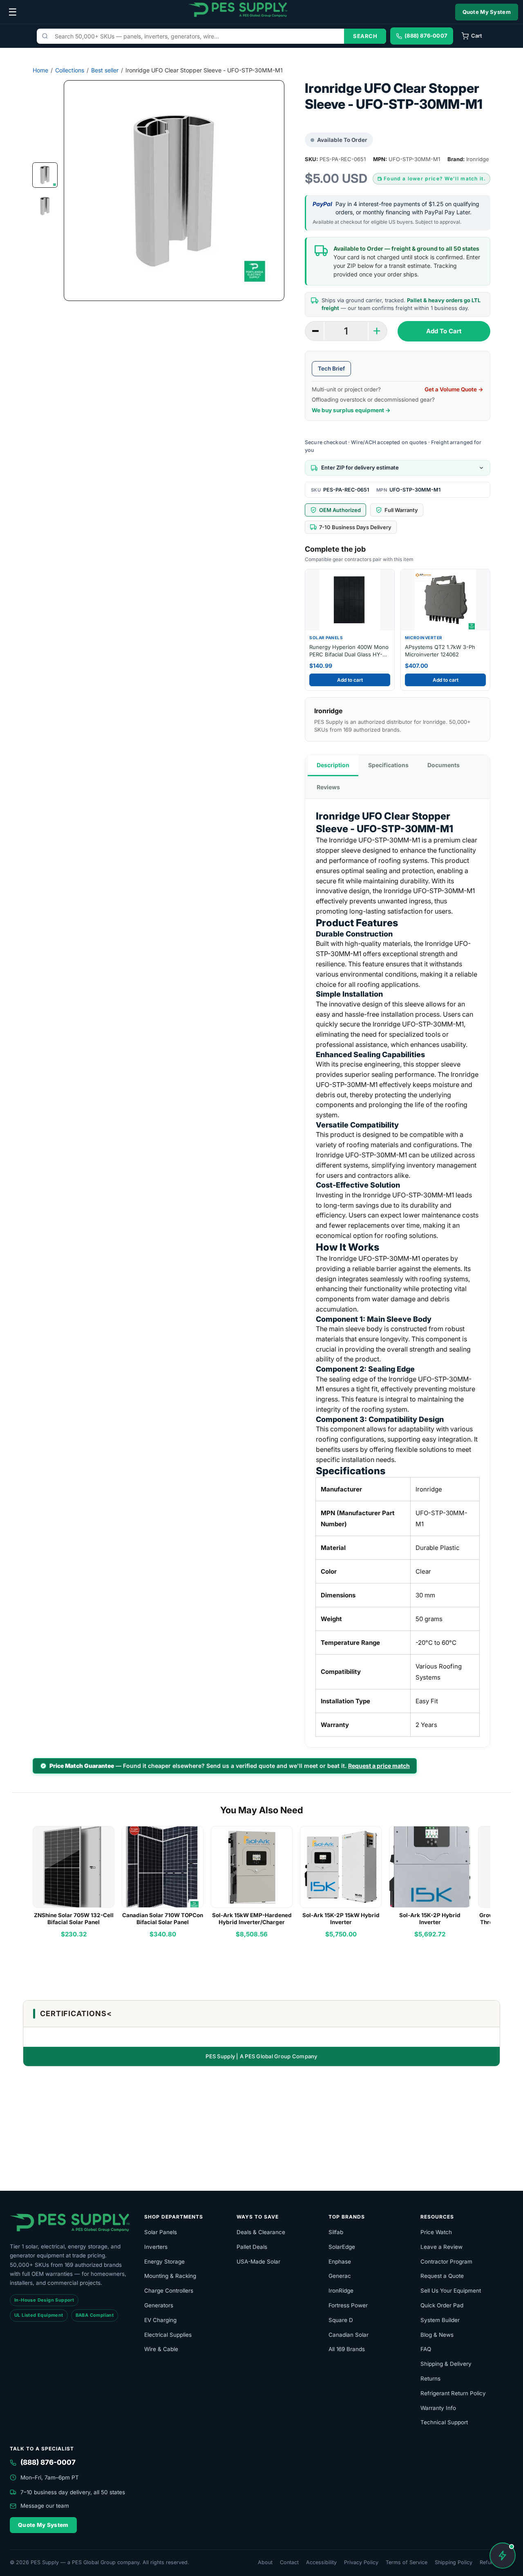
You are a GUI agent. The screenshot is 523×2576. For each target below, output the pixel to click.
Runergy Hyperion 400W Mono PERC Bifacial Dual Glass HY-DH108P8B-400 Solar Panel (349, 651)
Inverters (156, 2247)
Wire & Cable (161, 2349)
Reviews (328, 787)
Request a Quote (442, 2276)
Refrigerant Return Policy (453, 2393)
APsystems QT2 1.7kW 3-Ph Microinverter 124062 (440, 651)
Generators (159, 2305)
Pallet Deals (252, 2247)
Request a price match (379, 1766)
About (265, 2562)
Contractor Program (446, 2262)
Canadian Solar (349, 2335)
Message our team (45, 2506)
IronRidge (341, 2291)
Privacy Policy (361, 2562)
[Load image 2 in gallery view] (45, 206)
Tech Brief (331, 368)
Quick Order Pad (442, 2305)
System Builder (440, 2320)
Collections (70, 70)
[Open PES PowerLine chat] (503, 2556)
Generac (340, 2276)
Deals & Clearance (261, 2232)
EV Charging (160, 2320)
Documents (444, 765)
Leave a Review (441, 2247)
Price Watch (436, 2232)
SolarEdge (342, 2247)
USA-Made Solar (258, 2262)
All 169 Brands (347, 2349)
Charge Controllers (169, 2291)
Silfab (336, 2232)
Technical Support (444, 2422)
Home (40, 70)
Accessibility (321, 2562)
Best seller (105, 70)
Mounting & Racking (170, 2276)
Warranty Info (438, 2408)
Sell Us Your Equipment (451, 2291)
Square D (341, 2320)
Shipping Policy (454, 2562)
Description (333, 765)
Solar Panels (161, 2232)
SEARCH (365, 36)
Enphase (340, 2262)
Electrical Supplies (168, 2335)
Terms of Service (407, 2562)
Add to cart (350, 680)
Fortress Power (348, 2305)
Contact (289, 2562)
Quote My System (487, 12)
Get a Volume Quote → (454, 389)
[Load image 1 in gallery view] (45, 175)
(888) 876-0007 (48, 2462)
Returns (430, 2378)
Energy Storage (164, 2262)
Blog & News (437, 2335)
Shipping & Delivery (446, 2364)
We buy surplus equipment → (351, 410)
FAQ (426, 2349)
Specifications (388, 765)
